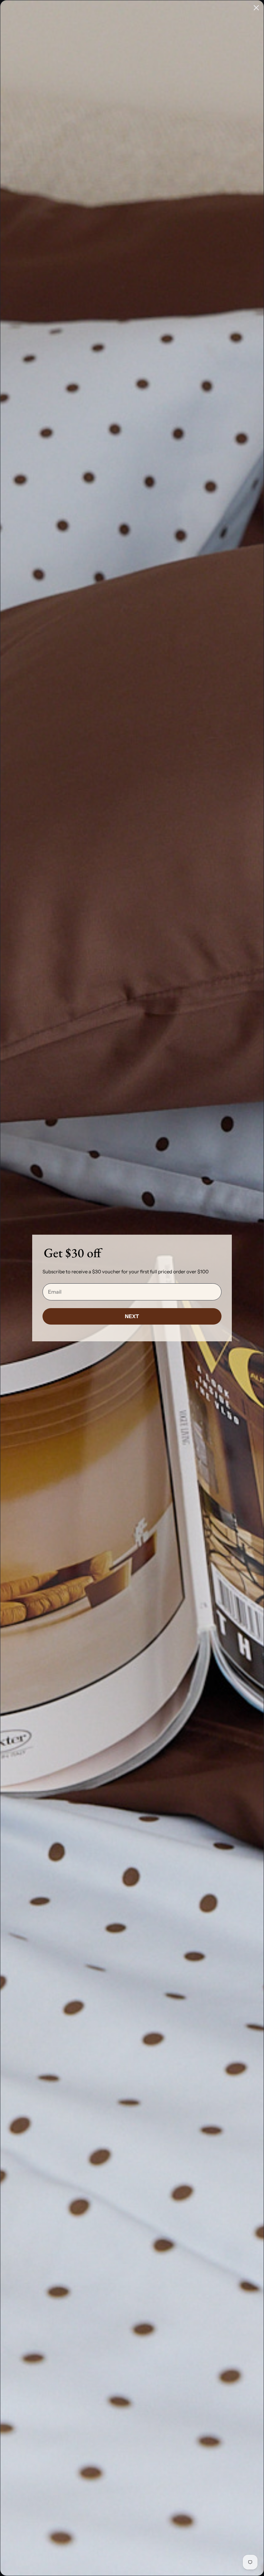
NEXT (132, 1316)
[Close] (256, 8)
